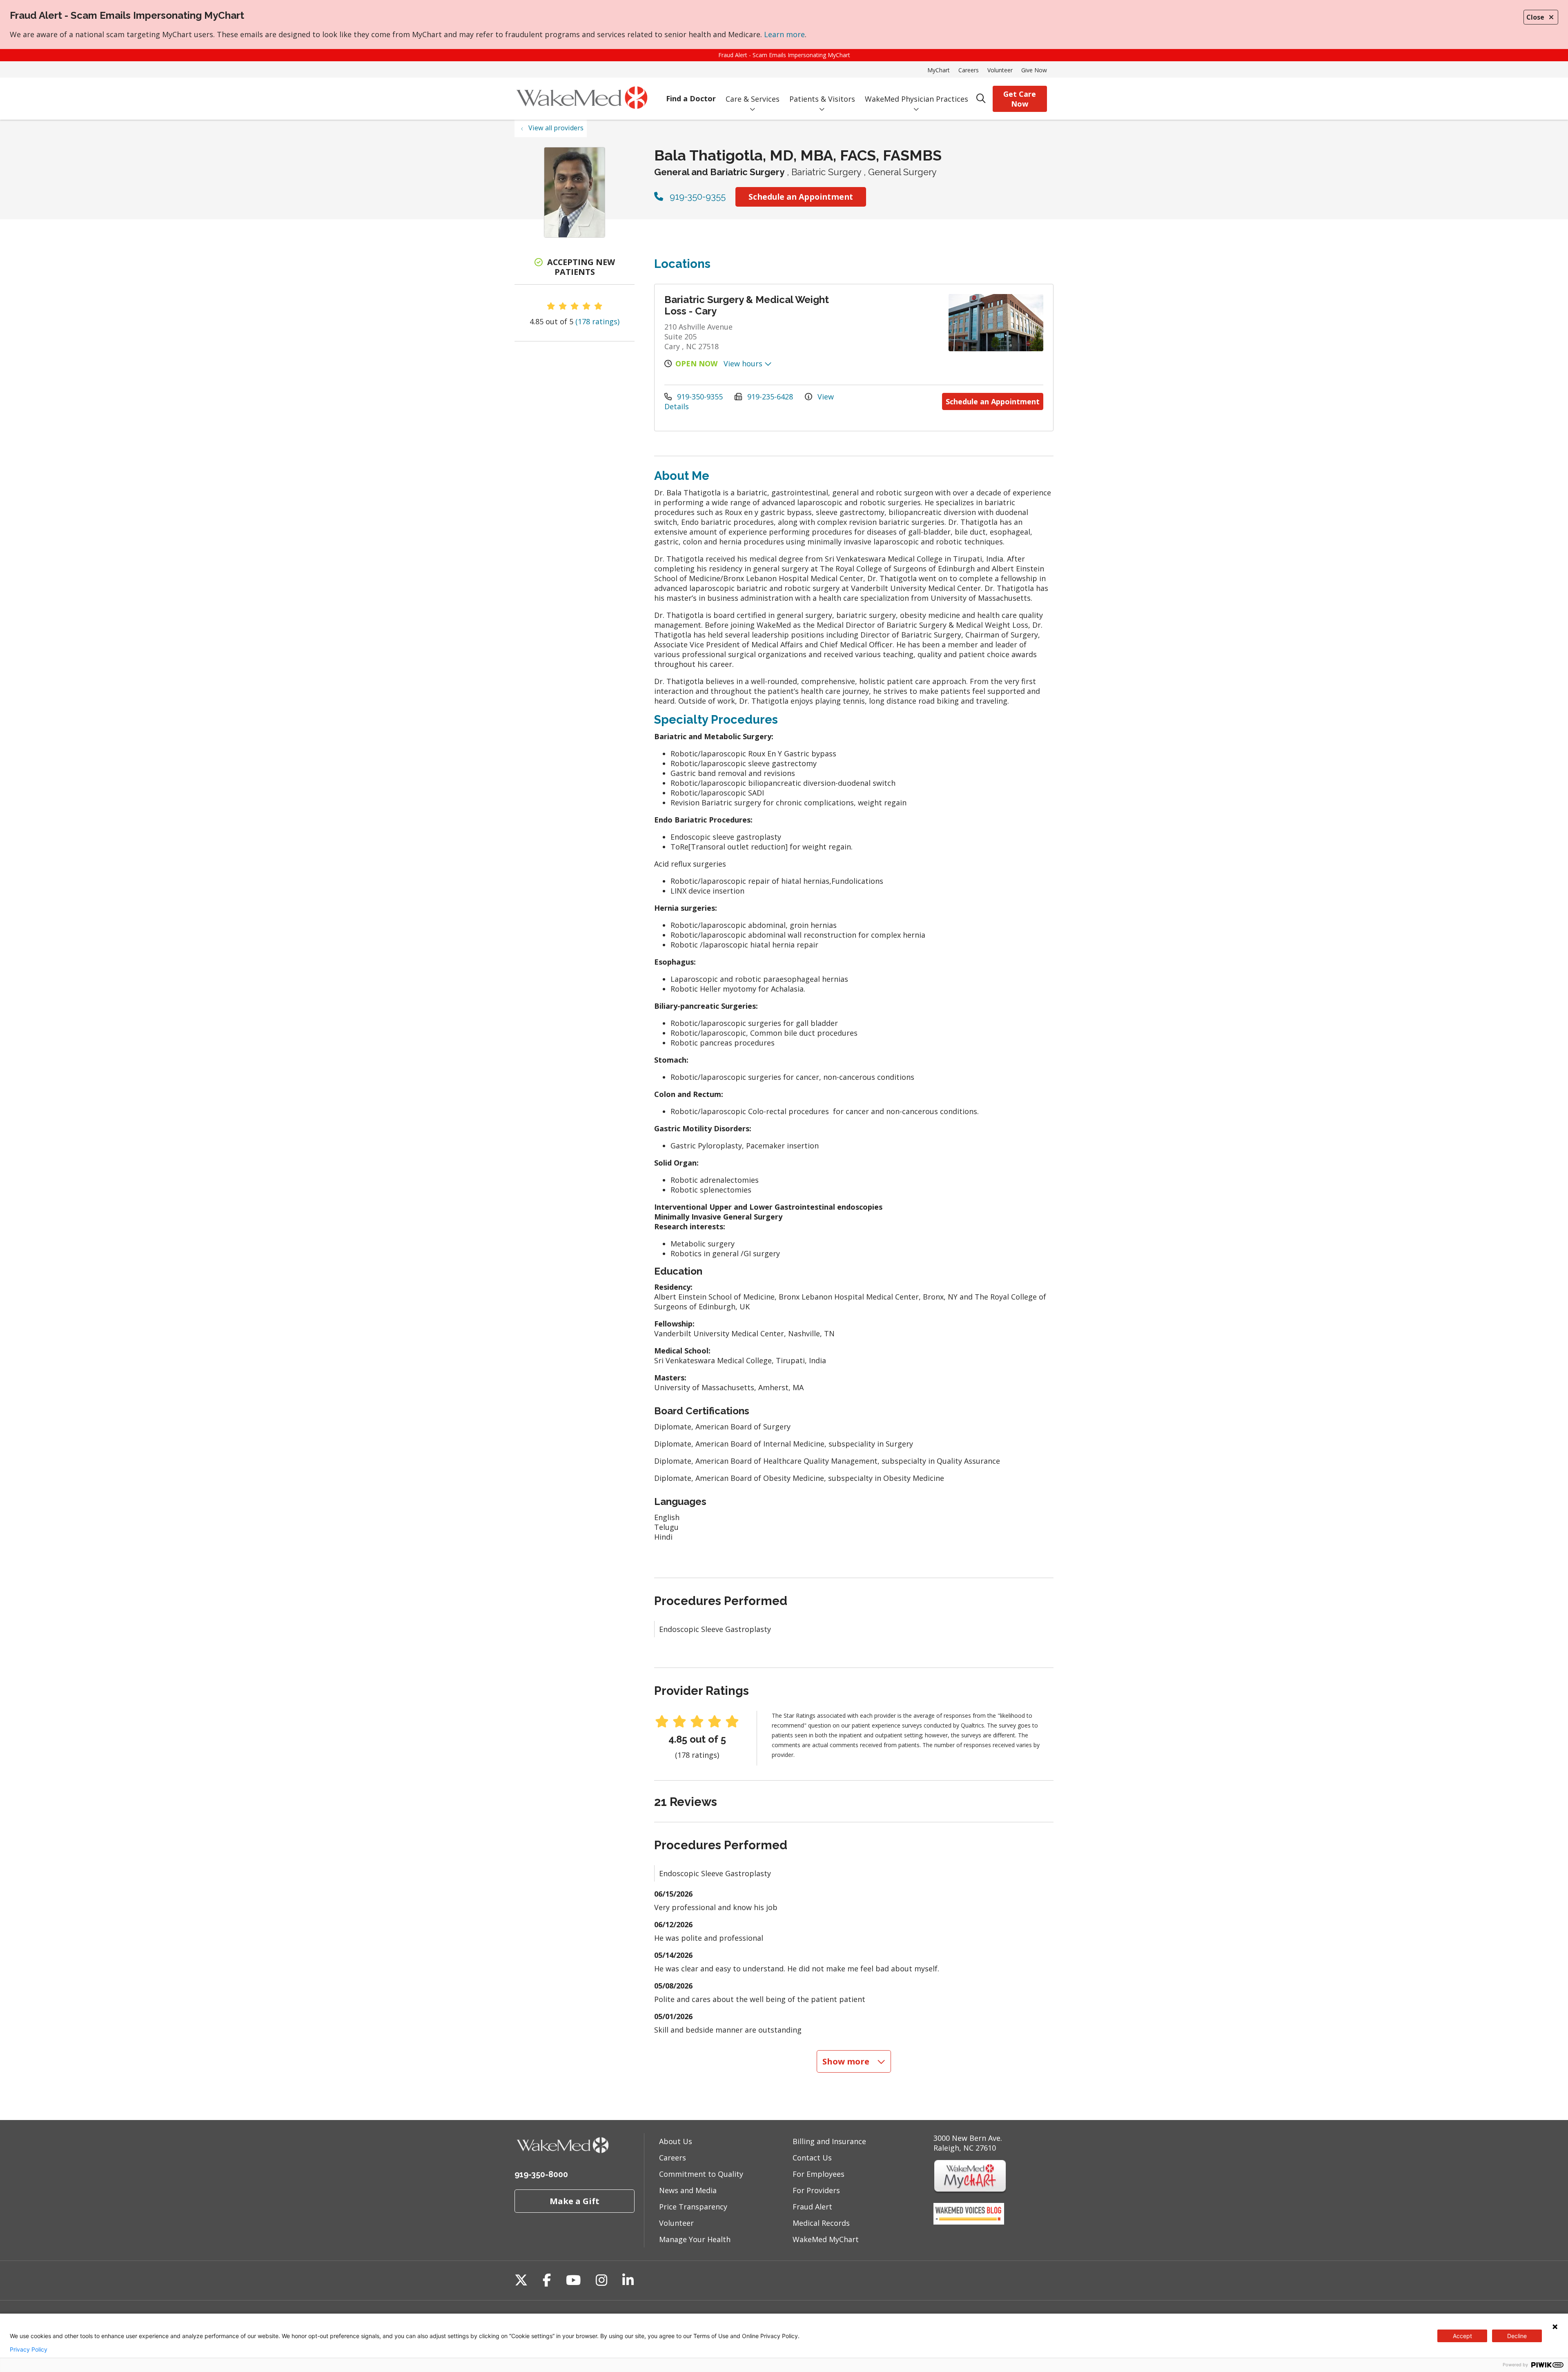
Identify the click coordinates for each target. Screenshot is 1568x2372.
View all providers (556, 128)
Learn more (784, 34)
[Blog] (969, 2222)
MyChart (939, 70)
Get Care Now (1020, 99)
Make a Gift (575, 2201)
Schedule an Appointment (801, 197)
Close (1535, 17)
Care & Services (753, 99)
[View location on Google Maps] (891, 323)
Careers (969, 70)
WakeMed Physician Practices (917, 99)
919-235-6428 (770, 397)
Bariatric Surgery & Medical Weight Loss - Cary (747, 305)
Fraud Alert (812, 2207)
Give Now (1034, 70)
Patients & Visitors (822, 99)
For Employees (819, 2174)
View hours (744, 363)
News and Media (688, 2190)
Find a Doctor (691, 98)
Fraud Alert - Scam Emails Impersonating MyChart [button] (784, 55)
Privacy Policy (29, 2350)
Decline (1517, 2336)
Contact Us (812, 2158)
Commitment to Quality (701, 2174)
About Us (676, 2141)
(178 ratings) (597, 321)
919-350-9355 (696, 196)
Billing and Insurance (829, 2141)
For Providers (816, 2190)
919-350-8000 (541, 2174)
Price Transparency (693, 2207)
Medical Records (821, 2223)
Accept (1462, 2336)
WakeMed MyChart (826, 2239)
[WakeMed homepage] (582, 99)
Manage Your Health (695, 2239)
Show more (847, 2061)
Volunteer (1000, 70)
